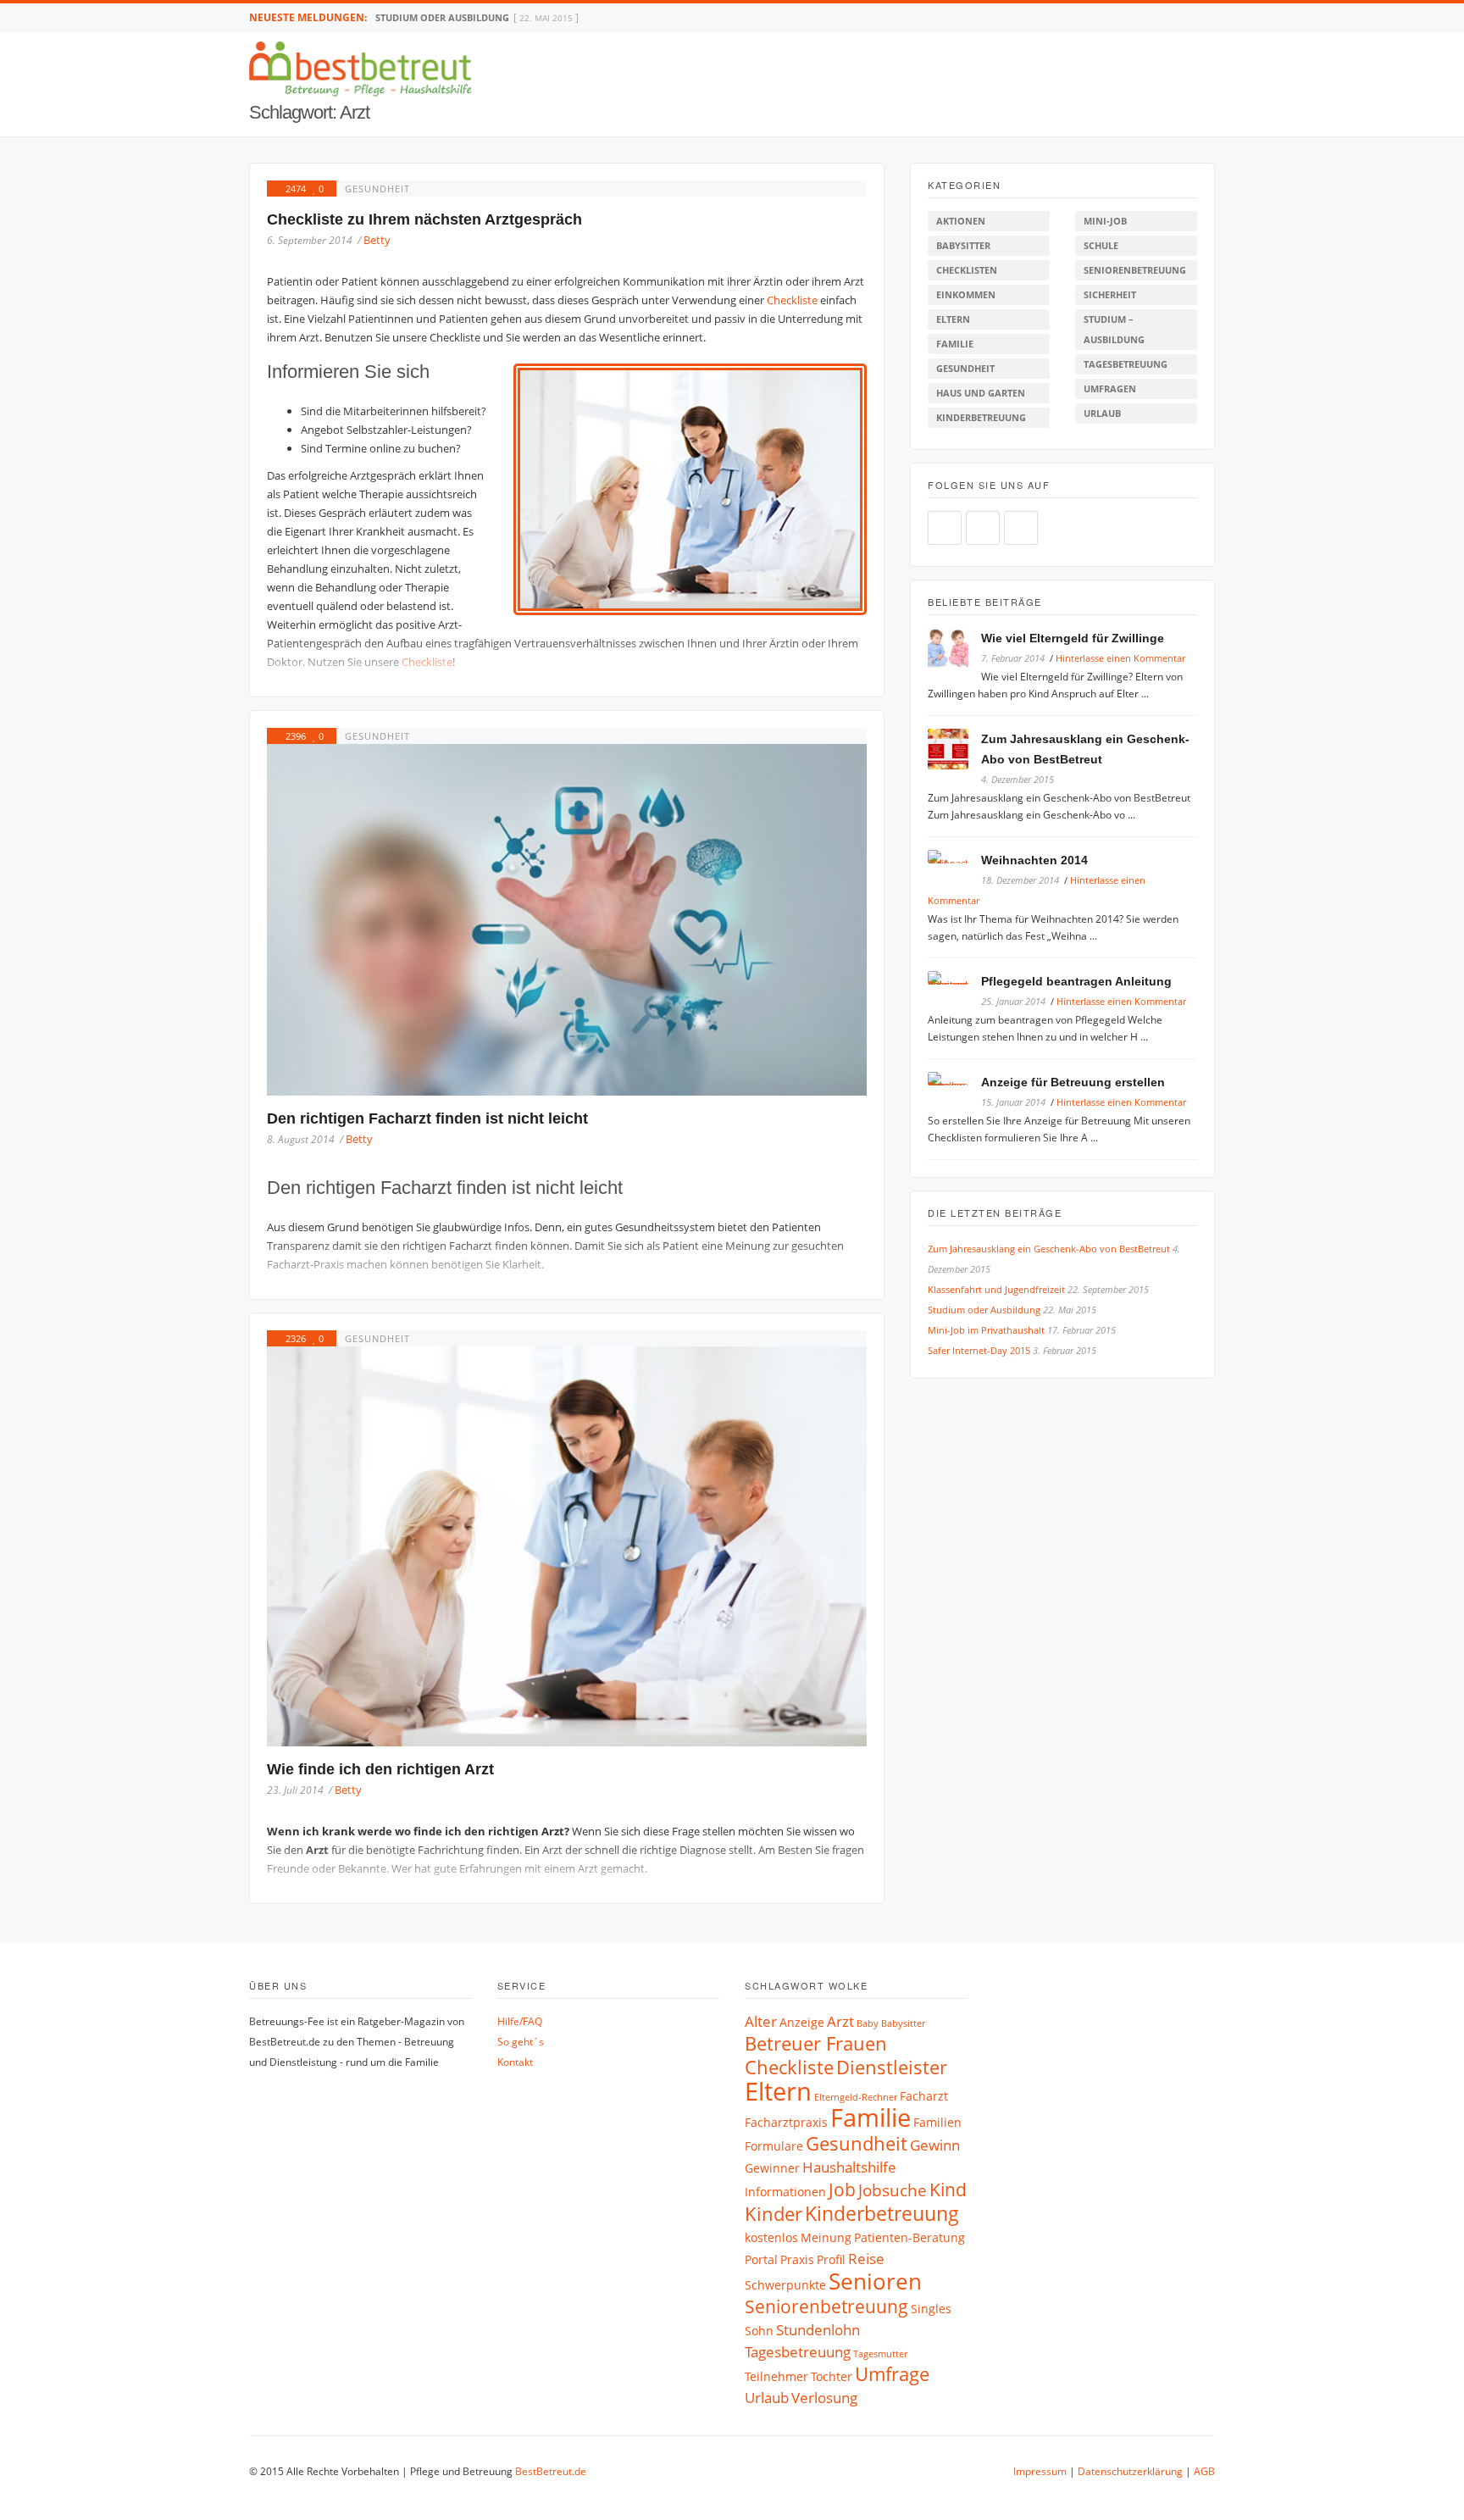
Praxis (797, 2259)
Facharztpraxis (786, 2122)
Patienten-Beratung (909, 2237)
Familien (937, 2122)
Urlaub (1102, 413)
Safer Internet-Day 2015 (979, 1350)
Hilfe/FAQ (520, 2021)
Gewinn (935, 2145)
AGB (1204, 2471)
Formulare (774, 2146)
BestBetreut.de (551, 2471)
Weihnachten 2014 (1034, 860)
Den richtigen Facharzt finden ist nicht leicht (427, 1118)
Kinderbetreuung (981, 417)
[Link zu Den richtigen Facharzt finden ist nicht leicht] (567, 920)
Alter (761, 2021)
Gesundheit (377, 189)
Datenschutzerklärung (1130, 2471)
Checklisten (967, 270)
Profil (831, 2259)
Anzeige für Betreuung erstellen (1073, 1082)
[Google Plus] (1210, 17)
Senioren (875, 2281)
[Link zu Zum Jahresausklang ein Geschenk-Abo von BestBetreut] (954, 752)
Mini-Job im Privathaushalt (446, 17)
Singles (931, 2309)
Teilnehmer (776, 2376)
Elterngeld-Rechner (856, 2097)
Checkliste (793, 300)
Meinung (826, 2237)
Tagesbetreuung (1126, 364)
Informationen (785, 2192)
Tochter (832, 2376)
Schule (1101, 245)
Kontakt (515, 2062)
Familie (955, 344)
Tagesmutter (880, 2354)
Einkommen (966, 294)
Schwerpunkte (785, 2285)
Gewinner (772, 2168)
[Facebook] (1175, 17)
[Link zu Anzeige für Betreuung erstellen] (954, 1082)
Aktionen (961, 221)
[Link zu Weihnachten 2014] (954, 860)
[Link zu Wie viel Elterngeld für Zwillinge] (954, 651)
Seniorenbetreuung (1135, 270)
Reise (866, 2259)
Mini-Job (1105, 221)
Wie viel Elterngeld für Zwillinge (1073, 638)
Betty (377, 240)
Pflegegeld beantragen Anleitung (1076, 981)
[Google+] (1021, 528)
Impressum (1040, 2471)
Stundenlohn (818, 2330)
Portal (761, 2259)
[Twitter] (1192, 17)
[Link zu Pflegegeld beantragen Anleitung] (954, 981)
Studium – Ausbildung (1114, 329)
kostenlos (771, 2237)
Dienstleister (892, 2067)
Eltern (953, 319)
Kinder (774, 2214)
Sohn (759, 2331)
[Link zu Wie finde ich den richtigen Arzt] (567, 1547)
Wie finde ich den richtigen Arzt (380, 1769)
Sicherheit (1110, 294)
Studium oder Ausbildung (984, 1310)
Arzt (840, 2021)
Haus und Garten (981, 393)
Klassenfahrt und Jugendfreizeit (996, 1289)
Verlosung (824, 2398)
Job (842, 2190)
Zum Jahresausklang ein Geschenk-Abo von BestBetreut (1049, 1249)
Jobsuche (893, 2190)
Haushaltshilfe (849, 2167)
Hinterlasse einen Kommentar (1120, 658)
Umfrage (892, 2374)
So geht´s (521, 2042)
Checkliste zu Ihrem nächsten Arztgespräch (424, 219)
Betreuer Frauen (816, 2043)
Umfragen (1110, 389)
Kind (948, 2190)
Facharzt (924, 2096)
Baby (868, 2023)
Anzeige (802, 2022)
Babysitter (963, 245)
